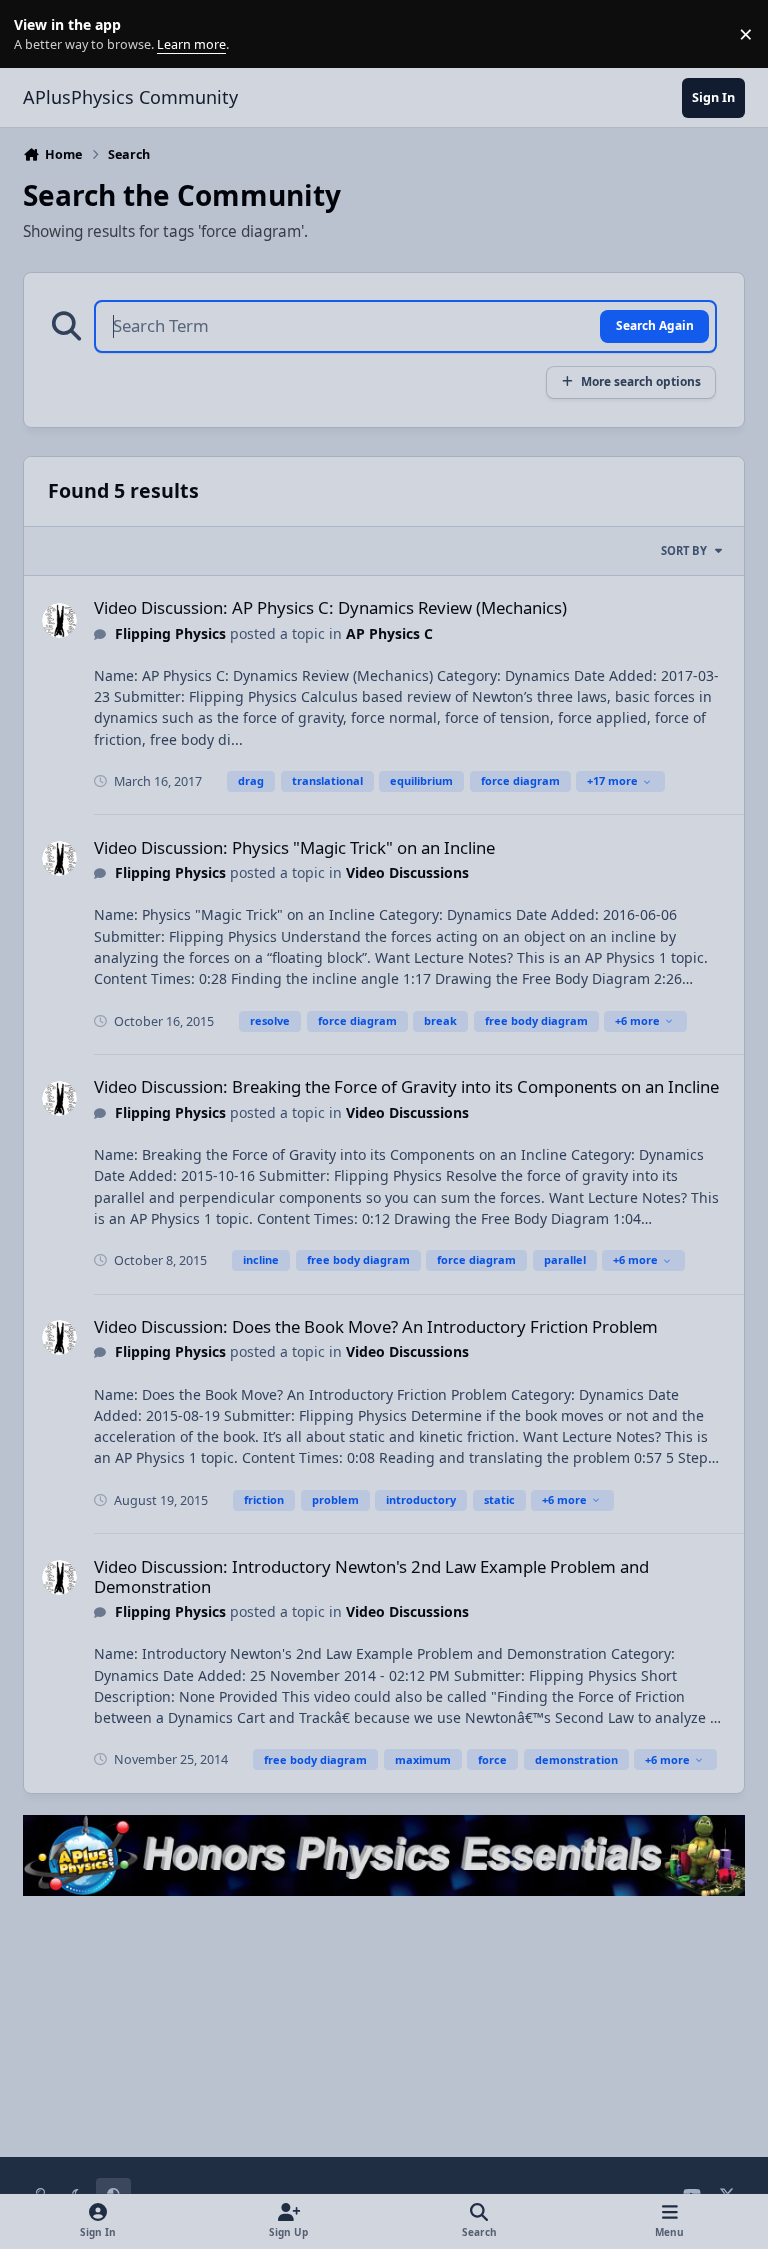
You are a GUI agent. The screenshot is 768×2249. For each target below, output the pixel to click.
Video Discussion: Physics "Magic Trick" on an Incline (294, 847)
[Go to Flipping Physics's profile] (59, 620)
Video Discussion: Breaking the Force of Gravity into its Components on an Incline (406, 1086)
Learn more (38, 34)
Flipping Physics (170, 633)
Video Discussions (407, 872)
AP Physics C (389, 633)
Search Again (655, 325)
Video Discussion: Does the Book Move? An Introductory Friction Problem (376, 1326)
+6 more (637, 1020)
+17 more (612, 780)
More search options (641, 381)
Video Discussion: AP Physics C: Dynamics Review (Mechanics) (330, 607)
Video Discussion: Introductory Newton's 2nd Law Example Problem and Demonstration (371, 1576)
